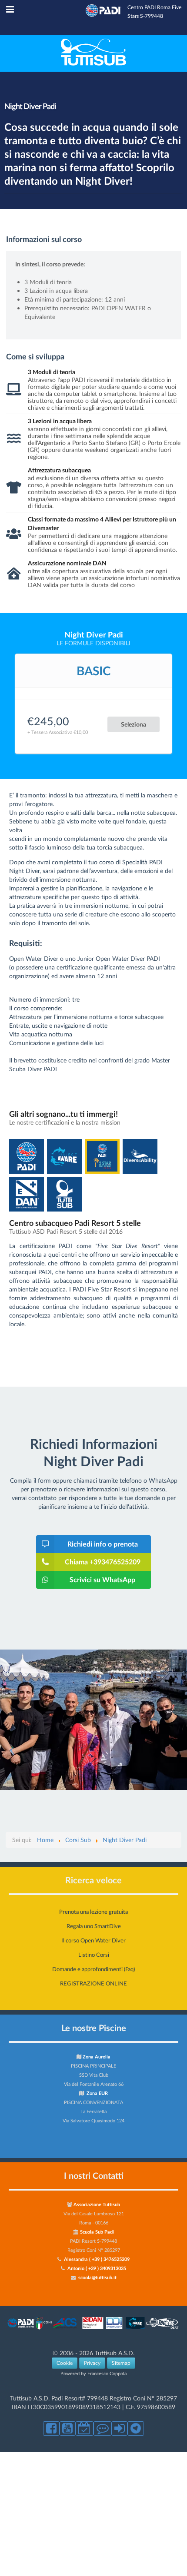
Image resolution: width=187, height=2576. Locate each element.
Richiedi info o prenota (103, 1544)
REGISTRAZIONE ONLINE (93, 1983)
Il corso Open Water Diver (93, 1940)
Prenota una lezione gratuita (93, 1912)
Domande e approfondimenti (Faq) (93, 1969)
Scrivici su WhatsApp (102, 1579)
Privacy (92, 2363)
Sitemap (121, 2363)
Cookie (65, 2363)
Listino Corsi (94, 1955)
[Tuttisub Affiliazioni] (93, 2329)
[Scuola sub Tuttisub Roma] (93, 63)
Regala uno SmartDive (94, 1926)
